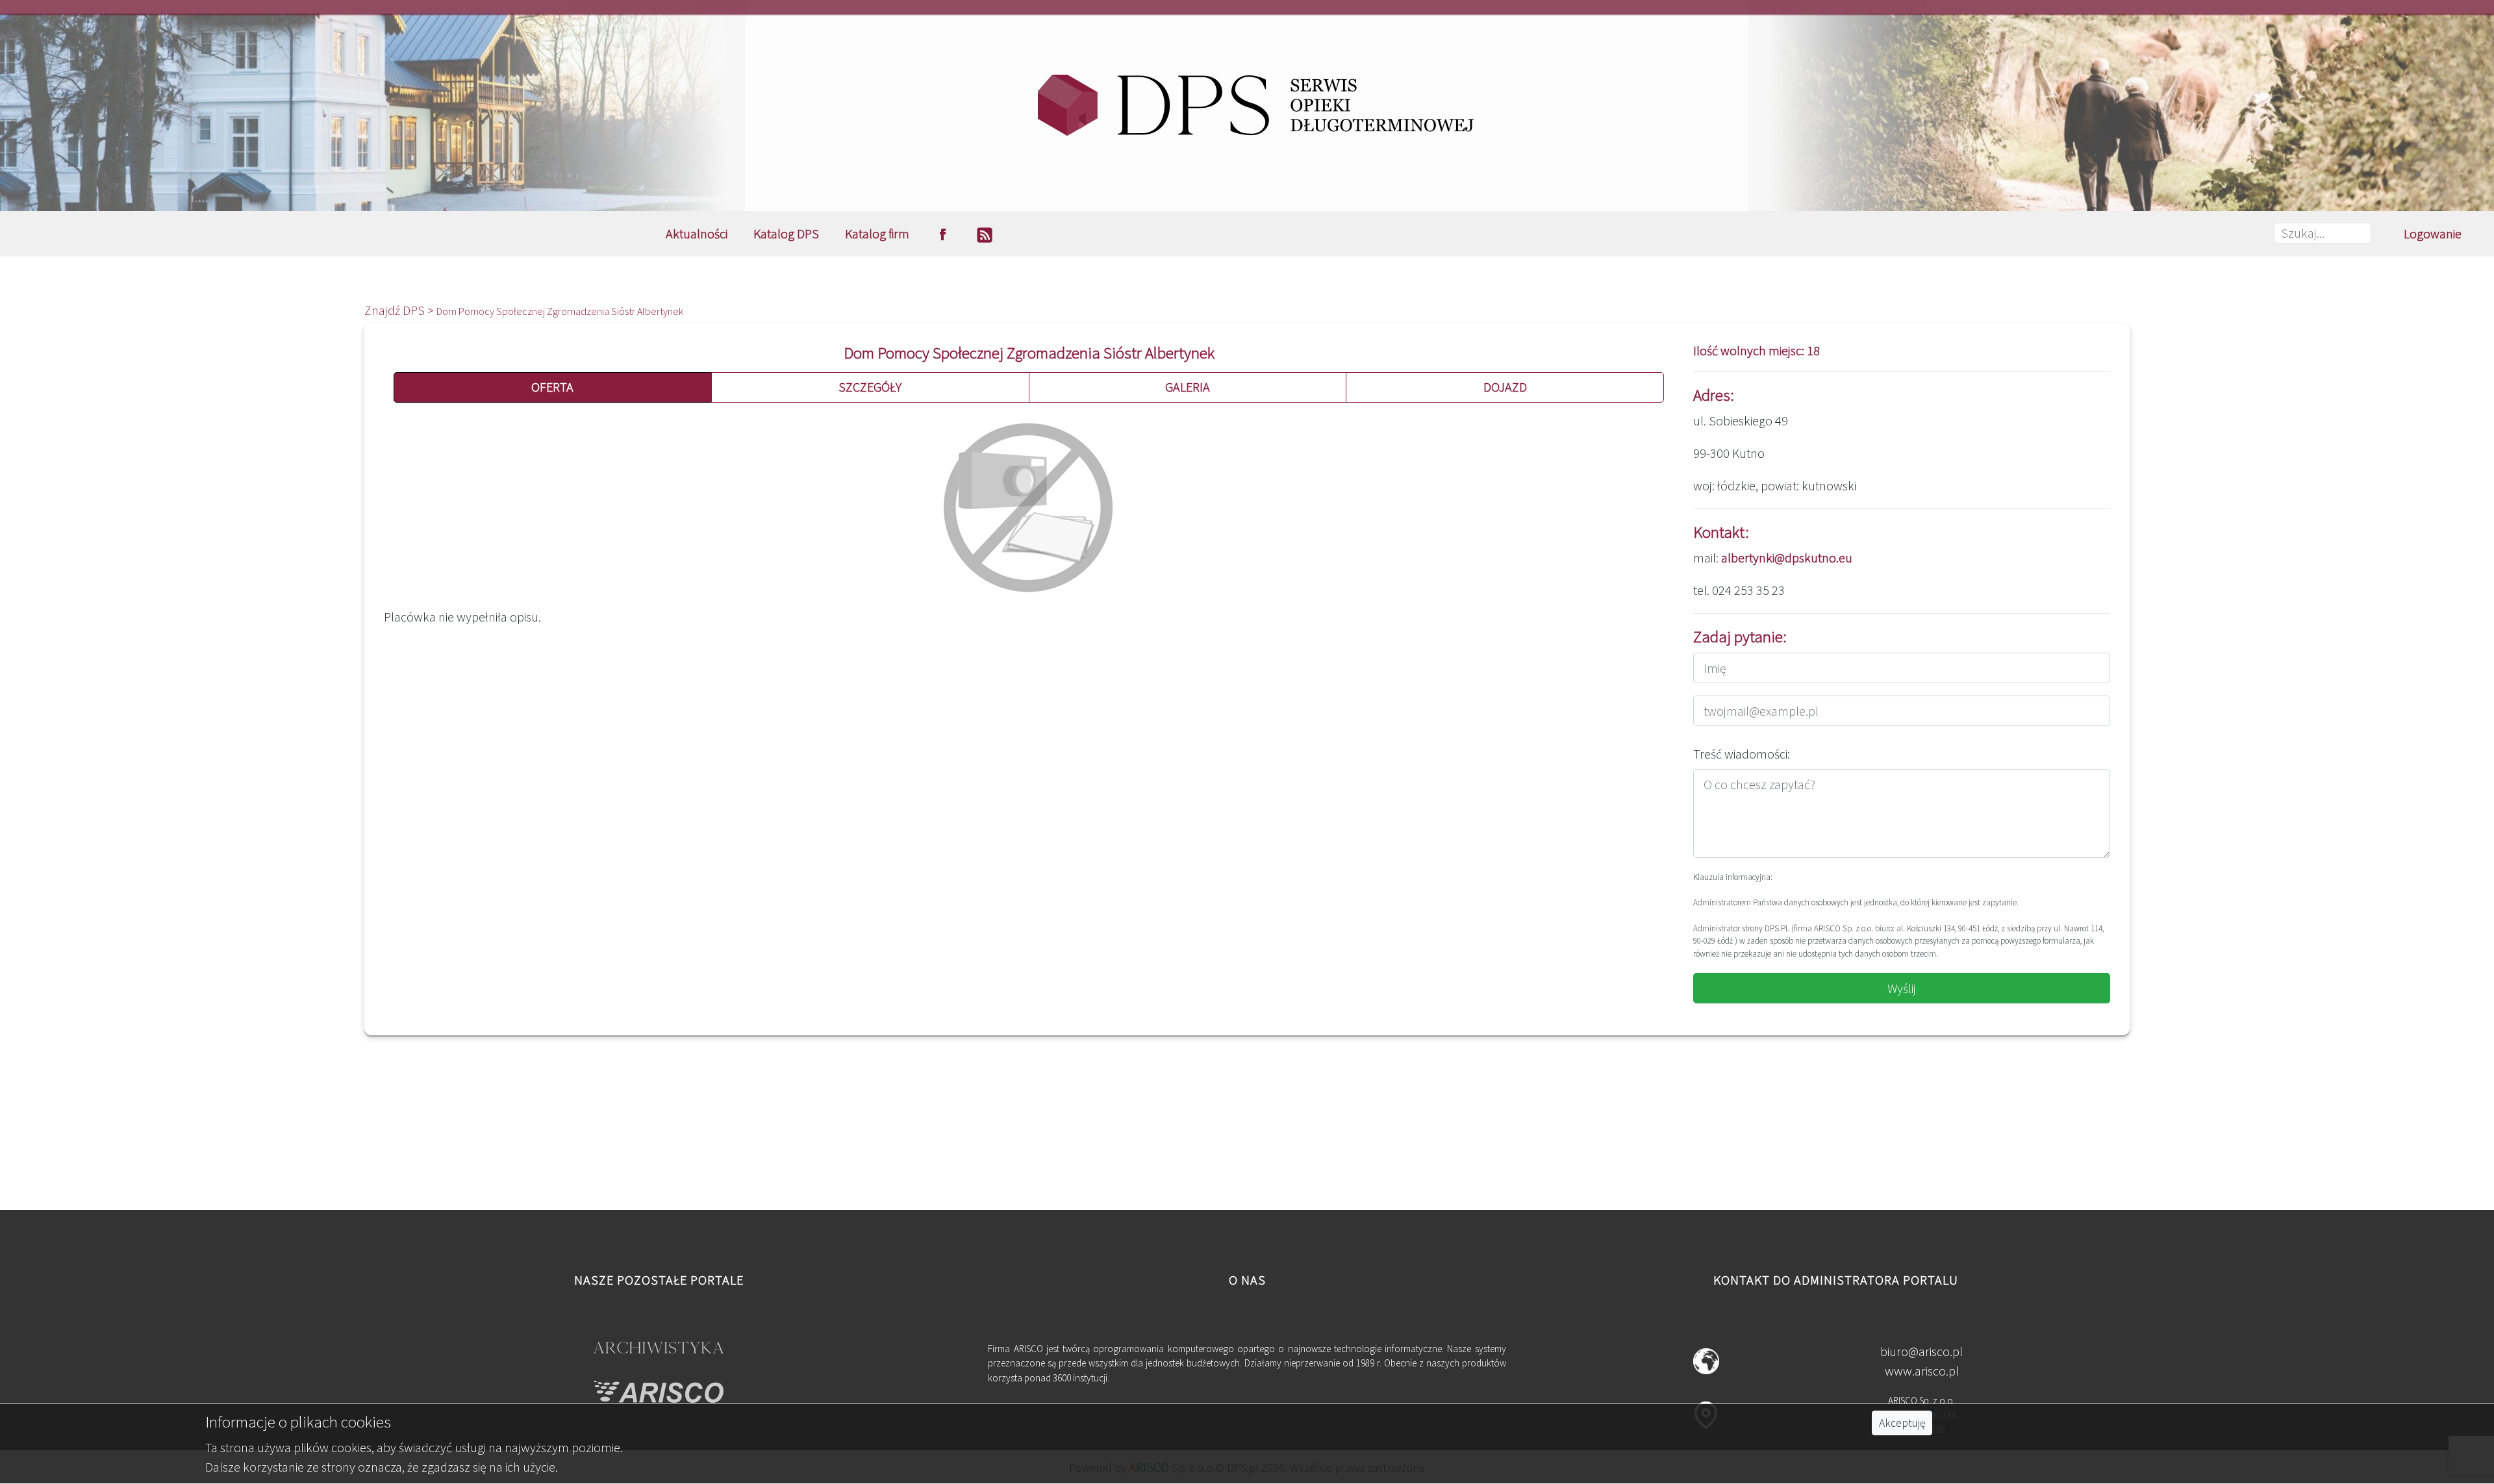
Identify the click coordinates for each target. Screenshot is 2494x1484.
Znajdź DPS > (400, 310)
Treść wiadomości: (1742, 754)
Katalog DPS (786, 233)
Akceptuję (1902, 1423)
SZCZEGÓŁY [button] (870, 387)
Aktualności (697, 233)
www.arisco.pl (1922, 1371)
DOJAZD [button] (1505, 387)
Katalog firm (877, 233)
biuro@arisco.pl (1921, 1351)
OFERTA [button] (552, 387)
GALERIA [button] (1188, 387)
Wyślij (1902, 988)
